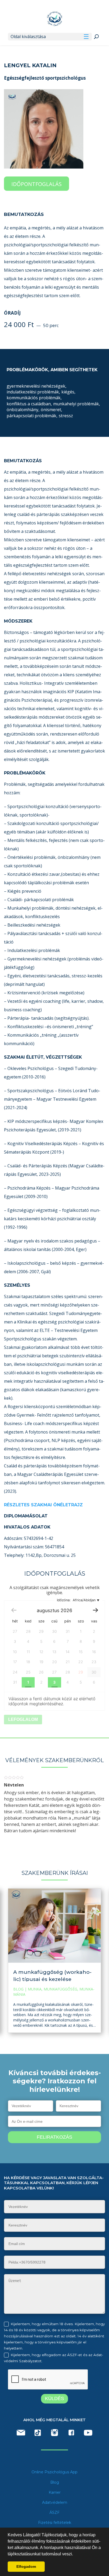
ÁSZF (54, 2512)
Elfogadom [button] (26, 2566)
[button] (75, 2554)
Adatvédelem (55, 2502)
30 (94, 1672)
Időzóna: (76, 1600)
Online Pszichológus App (54, 2472)
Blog (18, 1989)
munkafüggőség (60, 1989)
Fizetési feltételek (55, 2523)
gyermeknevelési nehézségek (37, 386)
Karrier (55, 2492)
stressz (66, 416)
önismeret (51, 410)
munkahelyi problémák (77, 404)
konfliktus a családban (29, 404)
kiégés (68, 392)
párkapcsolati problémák (32, 416)
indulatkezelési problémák (33, 392)
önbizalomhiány (23, 410)
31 (15, 1682)
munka (35, 1989)
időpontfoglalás (37, 184)
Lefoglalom (23, 1719)
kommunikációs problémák (34, 398)
